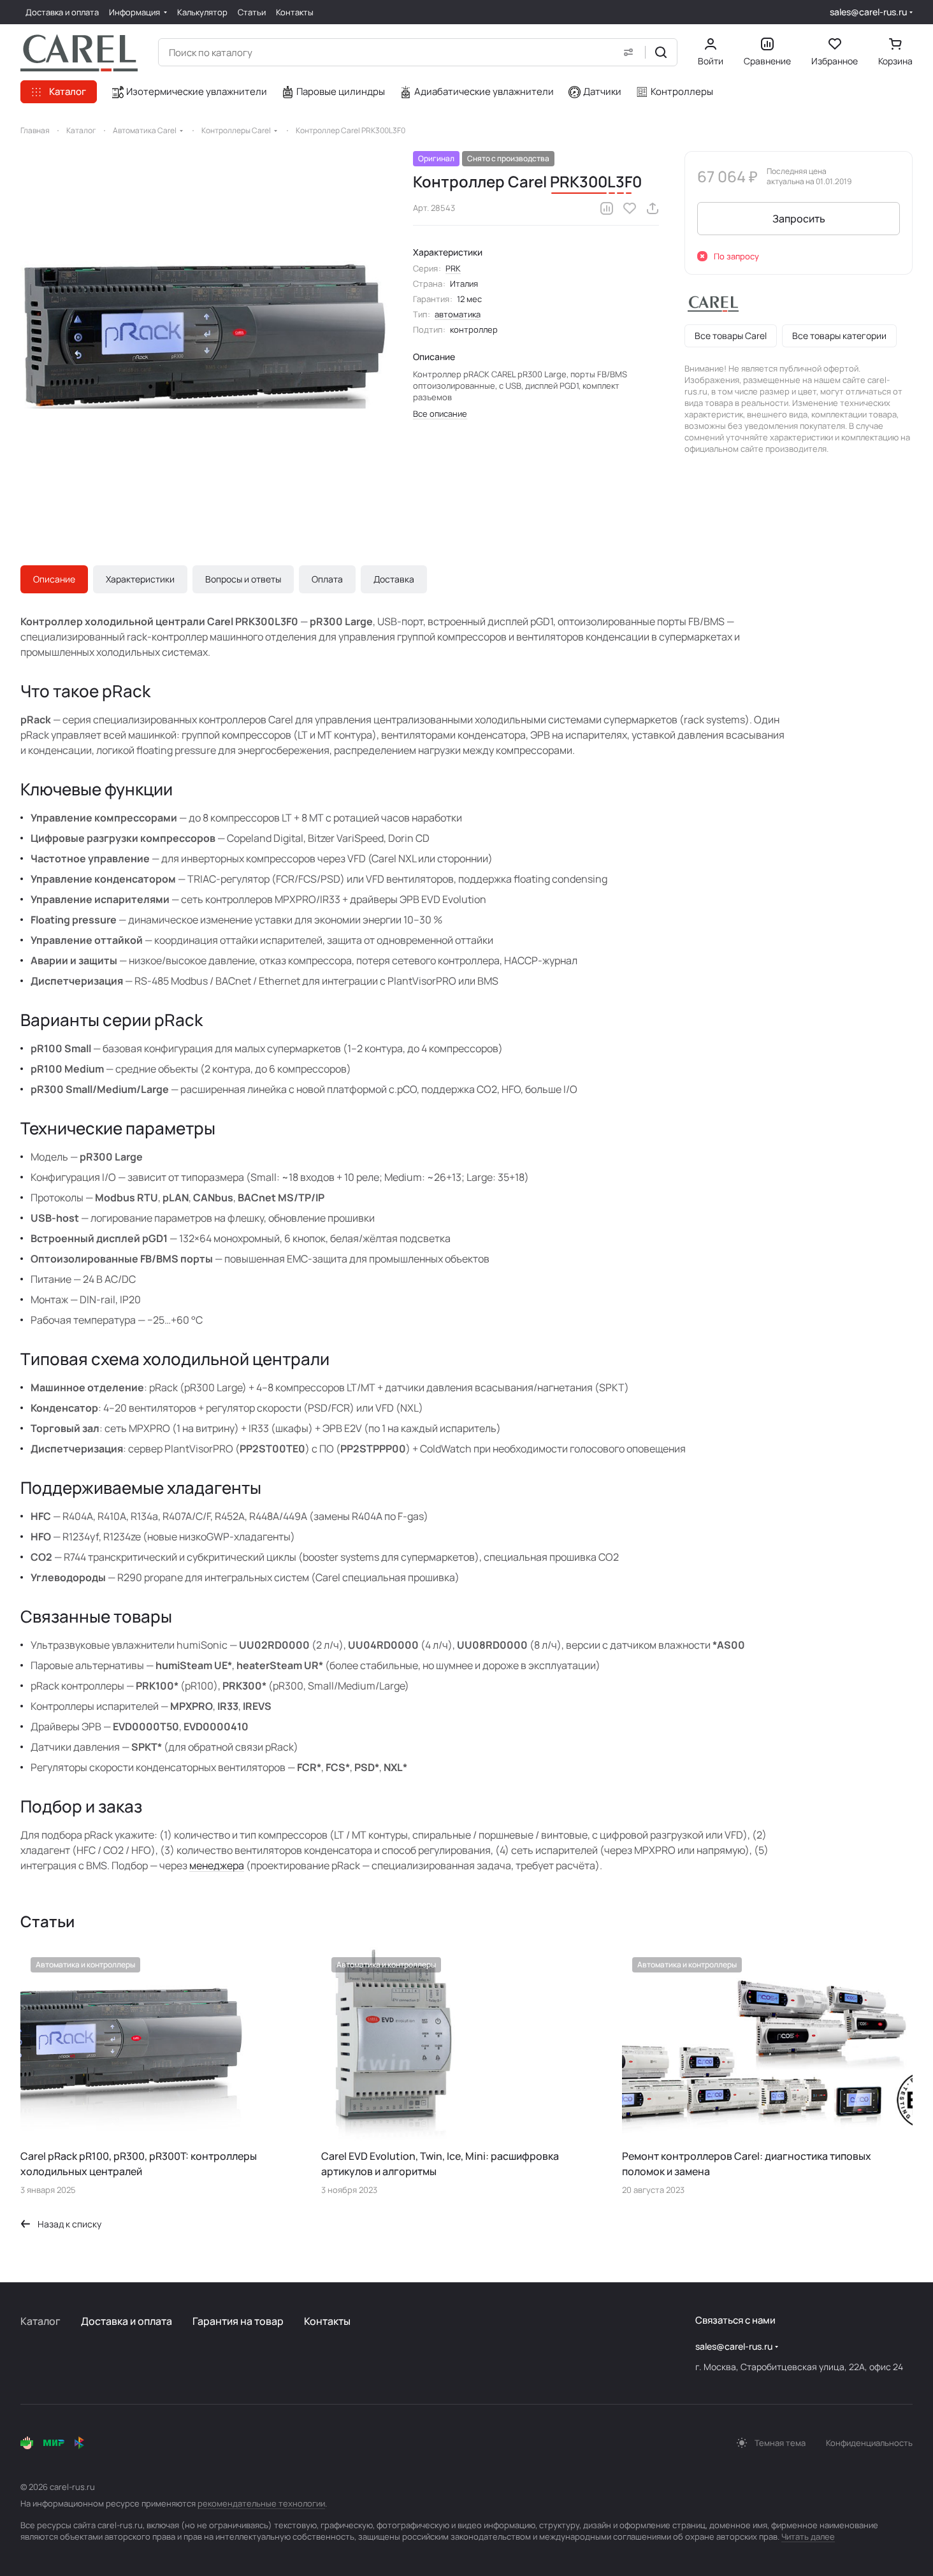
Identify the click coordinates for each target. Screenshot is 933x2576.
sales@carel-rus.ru (868, 12)
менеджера (217, 1865)
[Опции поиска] (628, 52)
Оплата (327, 579)
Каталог (40, 2321)
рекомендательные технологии (261, 2503)
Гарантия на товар (238, 2321)
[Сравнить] (607, 208)
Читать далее (808, 2536)
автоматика (458, 314)
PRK (453, 268)
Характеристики (140, 579)
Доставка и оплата (127, 2321)
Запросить (799, 219)
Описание (54, 579)
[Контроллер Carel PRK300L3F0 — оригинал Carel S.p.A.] (204, 335)
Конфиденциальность (869, 2443)
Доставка (394, 579)
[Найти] (661, 52)
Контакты (327, 2321)
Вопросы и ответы (243, 579)
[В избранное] (630, 208)
